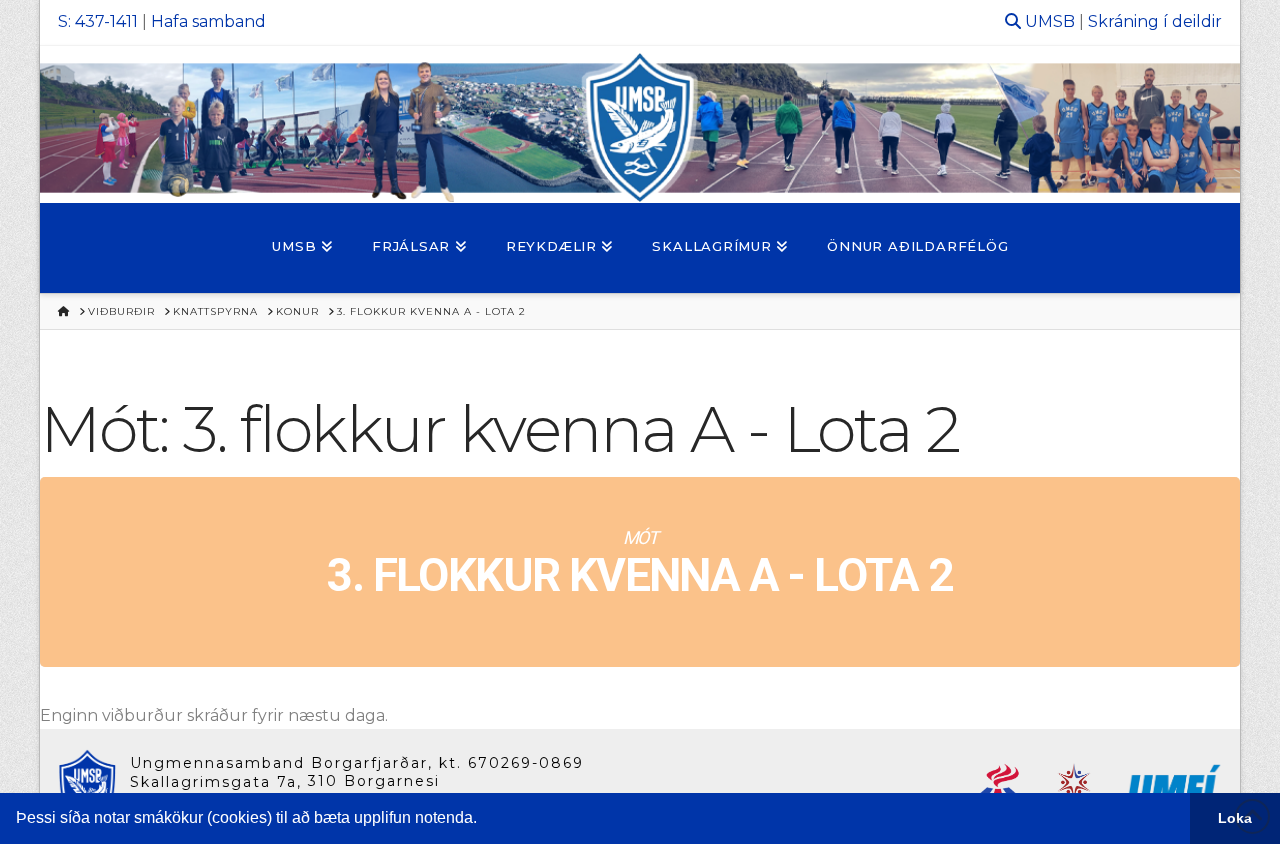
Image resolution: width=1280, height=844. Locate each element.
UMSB (1050, 21)
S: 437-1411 (98, 21)
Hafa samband (208, 21)
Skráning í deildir (1155, 21)
